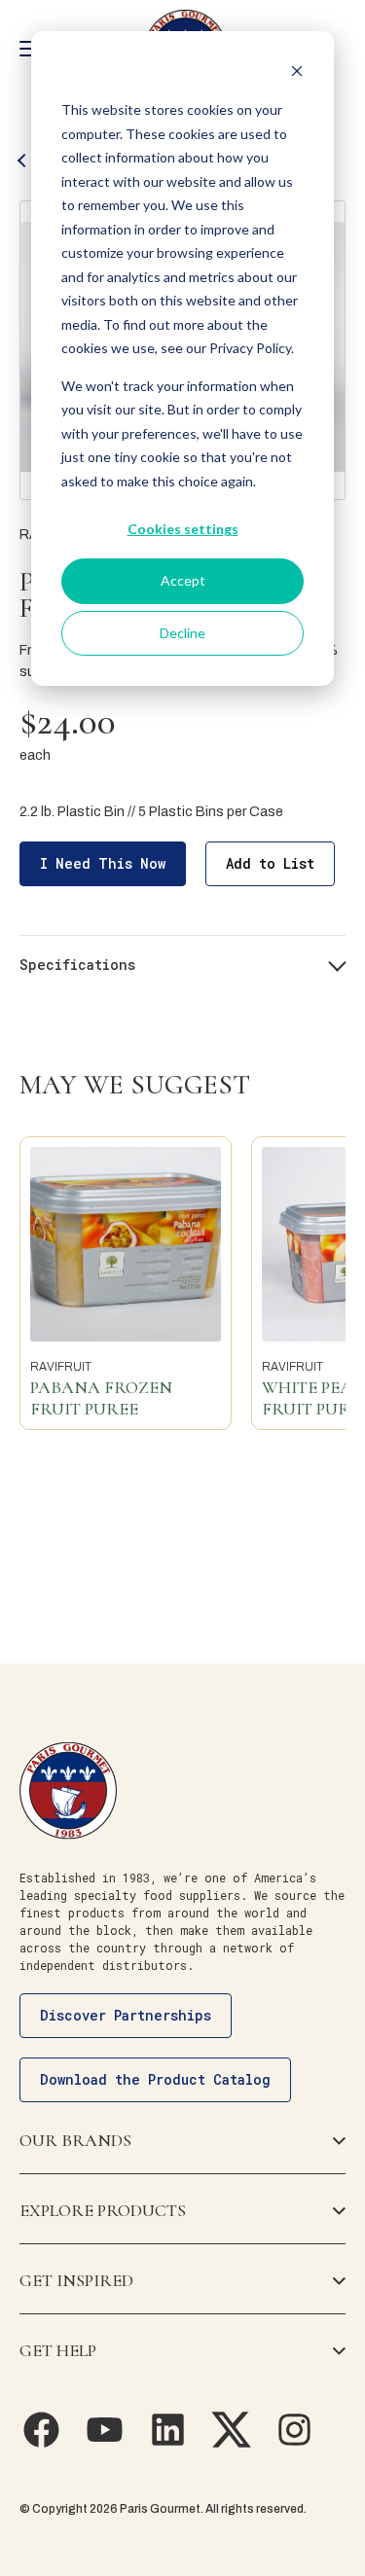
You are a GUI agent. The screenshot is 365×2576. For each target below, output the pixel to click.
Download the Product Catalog (155, 2079)
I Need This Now (103, 863)
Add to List (270, 863)
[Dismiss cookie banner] (297, 73)
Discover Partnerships (126, 2015)
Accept (183, 580)
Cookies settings (183, 529)
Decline (182, 633)
